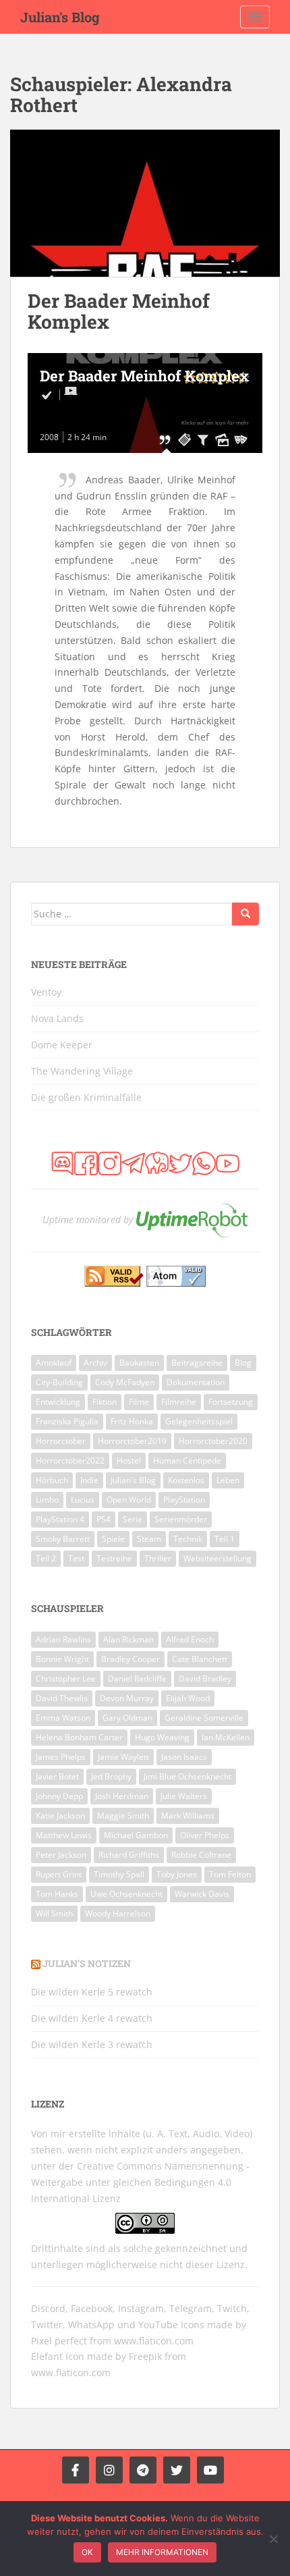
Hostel (129, 1460)
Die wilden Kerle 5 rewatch (92, 1992)
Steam (149, 1539)
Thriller (158, 1558)
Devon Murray (127, 1698)
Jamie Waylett (123, 1757)
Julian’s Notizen (87, 1963)
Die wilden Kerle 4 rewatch (92, 2018)
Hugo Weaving (162, 1737)
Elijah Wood (188, 1698)
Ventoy (46, 992)
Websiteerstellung (217, 1558)
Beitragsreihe (197, 1363)
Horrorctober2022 (70, 1460)
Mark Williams (188, 1816)
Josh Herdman (122, 1796)
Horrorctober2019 (132, 1441)
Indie (89, 1480)
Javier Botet (57, 1776)
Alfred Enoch (190, 1639)
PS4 (104, 1519)
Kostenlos (186, 1480)
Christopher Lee (66, 1679)
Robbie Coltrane (201, 1855)
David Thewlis (62, 1698)
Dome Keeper (62, 1045)
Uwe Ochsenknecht (126, 1894)
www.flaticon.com (154, 2341)
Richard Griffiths (129, 1855)
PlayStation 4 (60, 1519)
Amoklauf (54, 1363)
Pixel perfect (59, 2341)
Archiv (95, 1363)
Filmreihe (179, 1402)
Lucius (83, 1500)
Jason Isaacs (184, 1757)
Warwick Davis (202, 1894)
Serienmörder (181, 1519)
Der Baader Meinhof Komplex (119, 311)
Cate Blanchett (200, 1659)
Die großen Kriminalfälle (86, 1097)
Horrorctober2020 (213, 1441)
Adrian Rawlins (63, 1639)
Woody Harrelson (118, 1913)
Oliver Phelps (205, 1835)
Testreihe (114, 1558)
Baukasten (139, 1363)
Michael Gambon (136, 1835)
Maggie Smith (123, 1816)
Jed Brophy (111, 1776)
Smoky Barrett (63, 1539)
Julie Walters (184, 1796)
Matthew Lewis (64, 1835)
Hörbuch (52, 1480)
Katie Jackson (60, 1816)
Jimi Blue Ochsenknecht (187, 1776)
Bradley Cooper (130, 1659)
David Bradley (205, 1679)
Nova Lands (57, 1018)
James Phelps (61, 1757)
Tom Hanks (57, 1894)
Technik (188, 1539)
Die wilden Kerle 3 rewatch (92, 2044)
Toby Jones (177, 1874)
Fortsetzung (231, 1402)
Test (76, 1558)
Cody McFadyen (125, 1382)
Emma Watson (63, 1718)
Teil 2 (46, 1558)
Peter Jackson (61, 1855)
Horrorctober (61, 1441)
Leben (228, 1480)
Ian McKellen (226, 1737)
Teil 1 (225, 1539)
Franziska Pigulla (67, 1421)
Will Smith (54, 1913)
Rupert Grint (59, 1874)
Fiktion (105, 1402)
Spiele (113, 1539)
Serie (133, 1519)
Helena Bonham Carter (79, 1737)
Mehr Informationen (162, 2552)
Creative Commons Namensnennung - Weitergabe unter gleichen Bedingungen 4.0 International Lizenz (140, 2182)
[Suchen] (245, 914)
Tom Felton (230, 1874)
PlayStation (184, 1500)
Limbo (47, 1500)
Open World (129, 1500)
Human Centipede (187, 1460)
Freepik (145, 2356)
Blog (243, 1363)
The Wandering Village (82, 1071)
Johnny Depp (59, 1796)
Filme (139, 1402)
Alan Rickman (128, 1639)
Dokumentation (196, 1382)
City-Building (59, 1382)
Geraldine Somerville (204, 1718)
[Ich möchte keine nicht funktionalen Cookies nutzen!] (273, 2539)
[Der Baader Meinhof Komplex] (145, 204)
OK (87, 2552)
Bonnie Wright (62, 1659)
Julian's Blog (60, 17)
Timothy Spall (119, 1874)
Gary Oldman (127, 1718)
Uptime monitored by (88, 1219)
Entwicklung (58, 1402)
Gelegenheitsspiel (199, 1421)
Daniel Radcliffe (137, 1679)
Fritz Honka (132, 1421)
